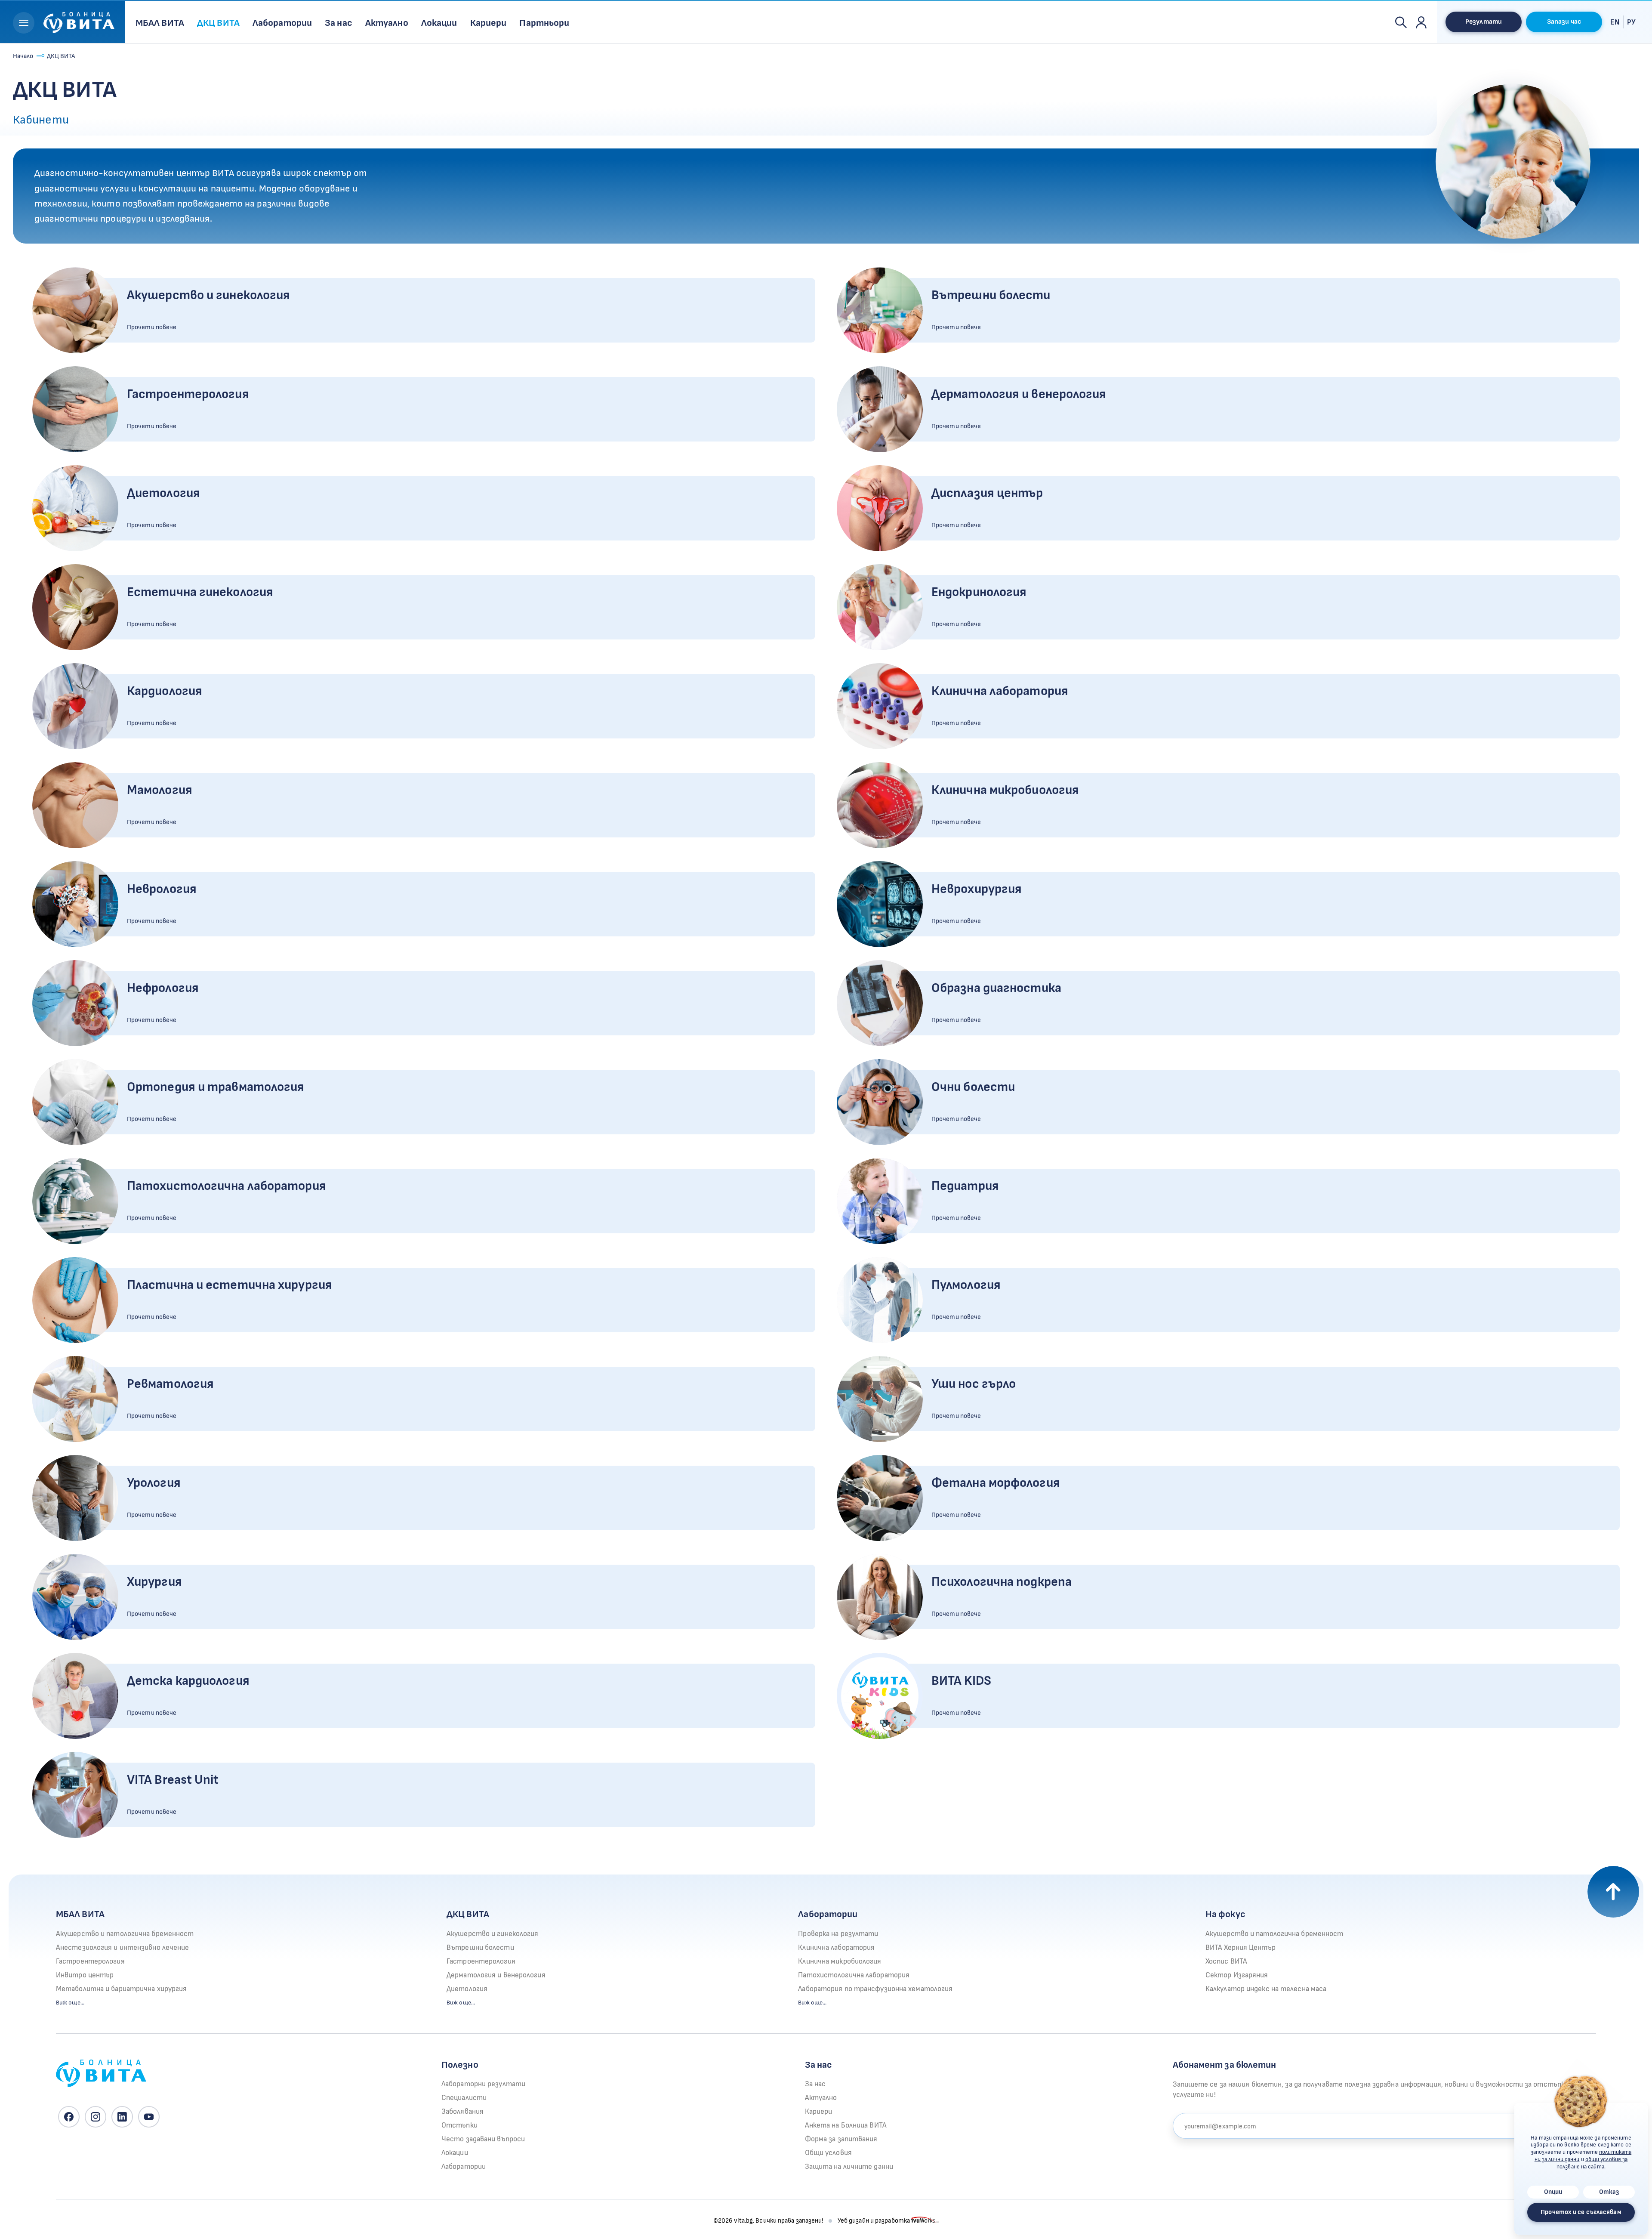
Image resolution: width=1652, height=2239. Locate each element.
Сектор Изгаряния (1237, 1975)
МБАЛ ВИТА (80, 1914)
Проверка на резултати (838, 1934)
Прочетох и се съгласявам (1581, 2212)
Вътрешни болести (480, 1948)
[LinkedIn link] (122, 2117)
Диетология (467, 1989)
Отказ (1609, 2192)
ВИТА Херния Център (1241, 1948)
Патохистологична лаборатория (854, 1975)
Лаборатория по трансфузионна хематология (875, 1989)
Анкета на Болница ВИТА (846, 2125)
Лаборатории (828, 1914)
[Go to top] (1613, 1892)
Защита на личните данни (849, 2167)
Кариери (819, 2112)
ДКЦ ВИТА (468, 1914)
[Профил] (1421, 22)
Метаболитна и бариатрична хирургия (121, 1989)
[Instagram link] (96, 2117)
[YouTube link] (149, 2117)
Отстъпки (459, 2125)
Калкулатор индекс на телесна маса (1266, 1989)
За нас (815, 2084)
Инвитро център (85, 1975)
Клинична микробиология (840, 1961)
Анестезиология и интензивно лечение (123, 1948)
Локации (455, 2153)
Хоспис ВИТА (1226, 1961)
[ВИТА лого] (79, 21)
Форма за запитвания (841, 2139)
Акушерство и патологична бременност (125, 1934)
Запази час (1564, 22)
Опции (1553, 2192)
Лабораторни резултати (483, 2084)
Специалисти (464, 2098)
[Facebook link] (69, 2117)
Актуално (821, 2098)
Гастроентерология (90, 1961)
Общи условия (828, 2153)
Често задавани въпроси (483, 2139)
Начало (23, 56)
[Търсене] (1401, 22)
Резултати (1484, 22)
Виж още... (70, 2003)
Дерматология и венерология (496, 1975)
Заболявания (462, 2112)
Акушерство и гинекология (492, 1934)
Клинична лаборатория (836, 1948)
